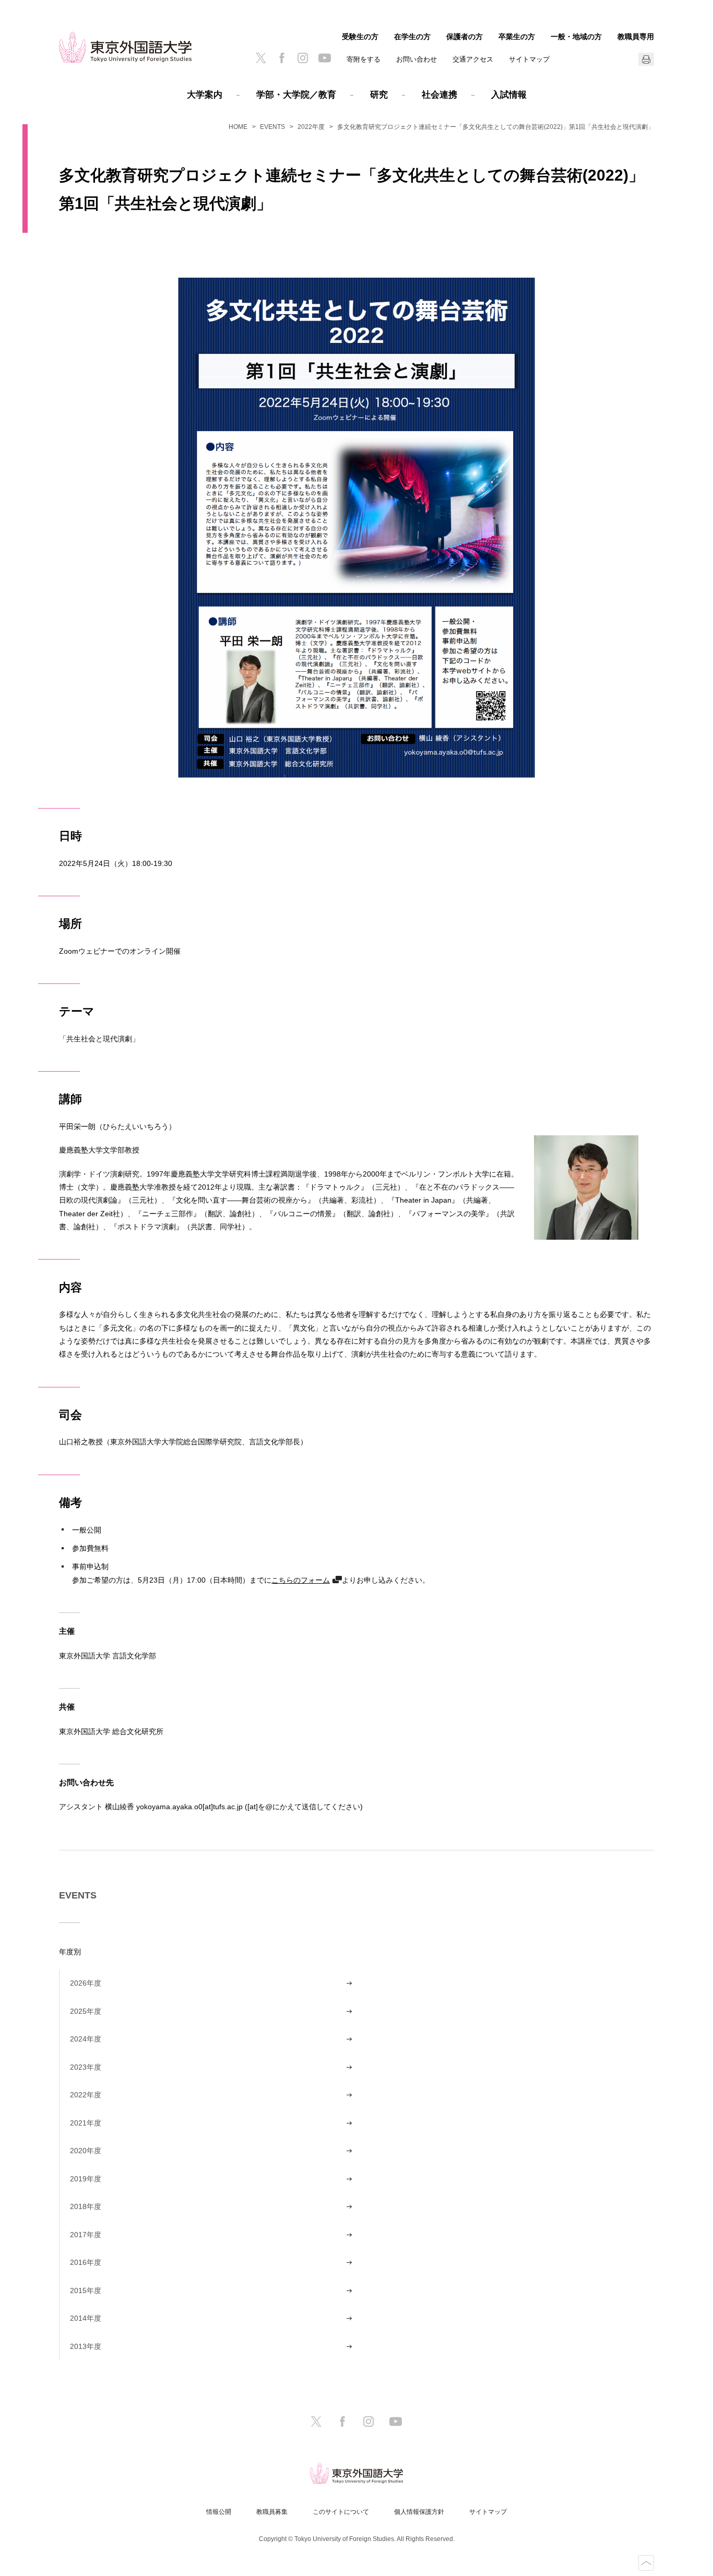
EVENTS (272, 127)
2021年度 (86, 2123)
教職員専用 (636, 37)
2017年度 (86, 2235)
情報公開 (219, 2512)
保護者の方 (465, 37)
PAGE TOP (646, 2563)
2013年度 (86, 2346)
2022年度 (311, 127)
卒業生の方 (517, 37)
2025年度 (86, 2011)
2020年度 (86, 2151)
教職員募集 (272, 2512)
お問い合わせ (417, 59)
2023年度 (86, 2067)
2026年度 (86, 1983)
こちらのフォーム (301, 1580)
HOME (238, 127)
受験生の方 (360, 37)
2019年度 (86, 2179)
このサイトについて (341, 2512)
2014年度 (86, 2318)
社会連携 (439, 95)
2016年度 (86, 2262)
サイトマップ (529, 59)
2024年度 (86, 2039)
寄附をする (364, 59)
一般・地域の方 (576, 37)
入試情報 (509, 95)
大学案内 (205, 95)
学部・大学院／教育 (296, 95)
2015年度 (86, 2290)
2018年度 (86, 2206)
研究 (379, 95)
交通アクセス (473, 59)
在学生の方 (412, 37)
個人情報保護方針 (419, 2512)
